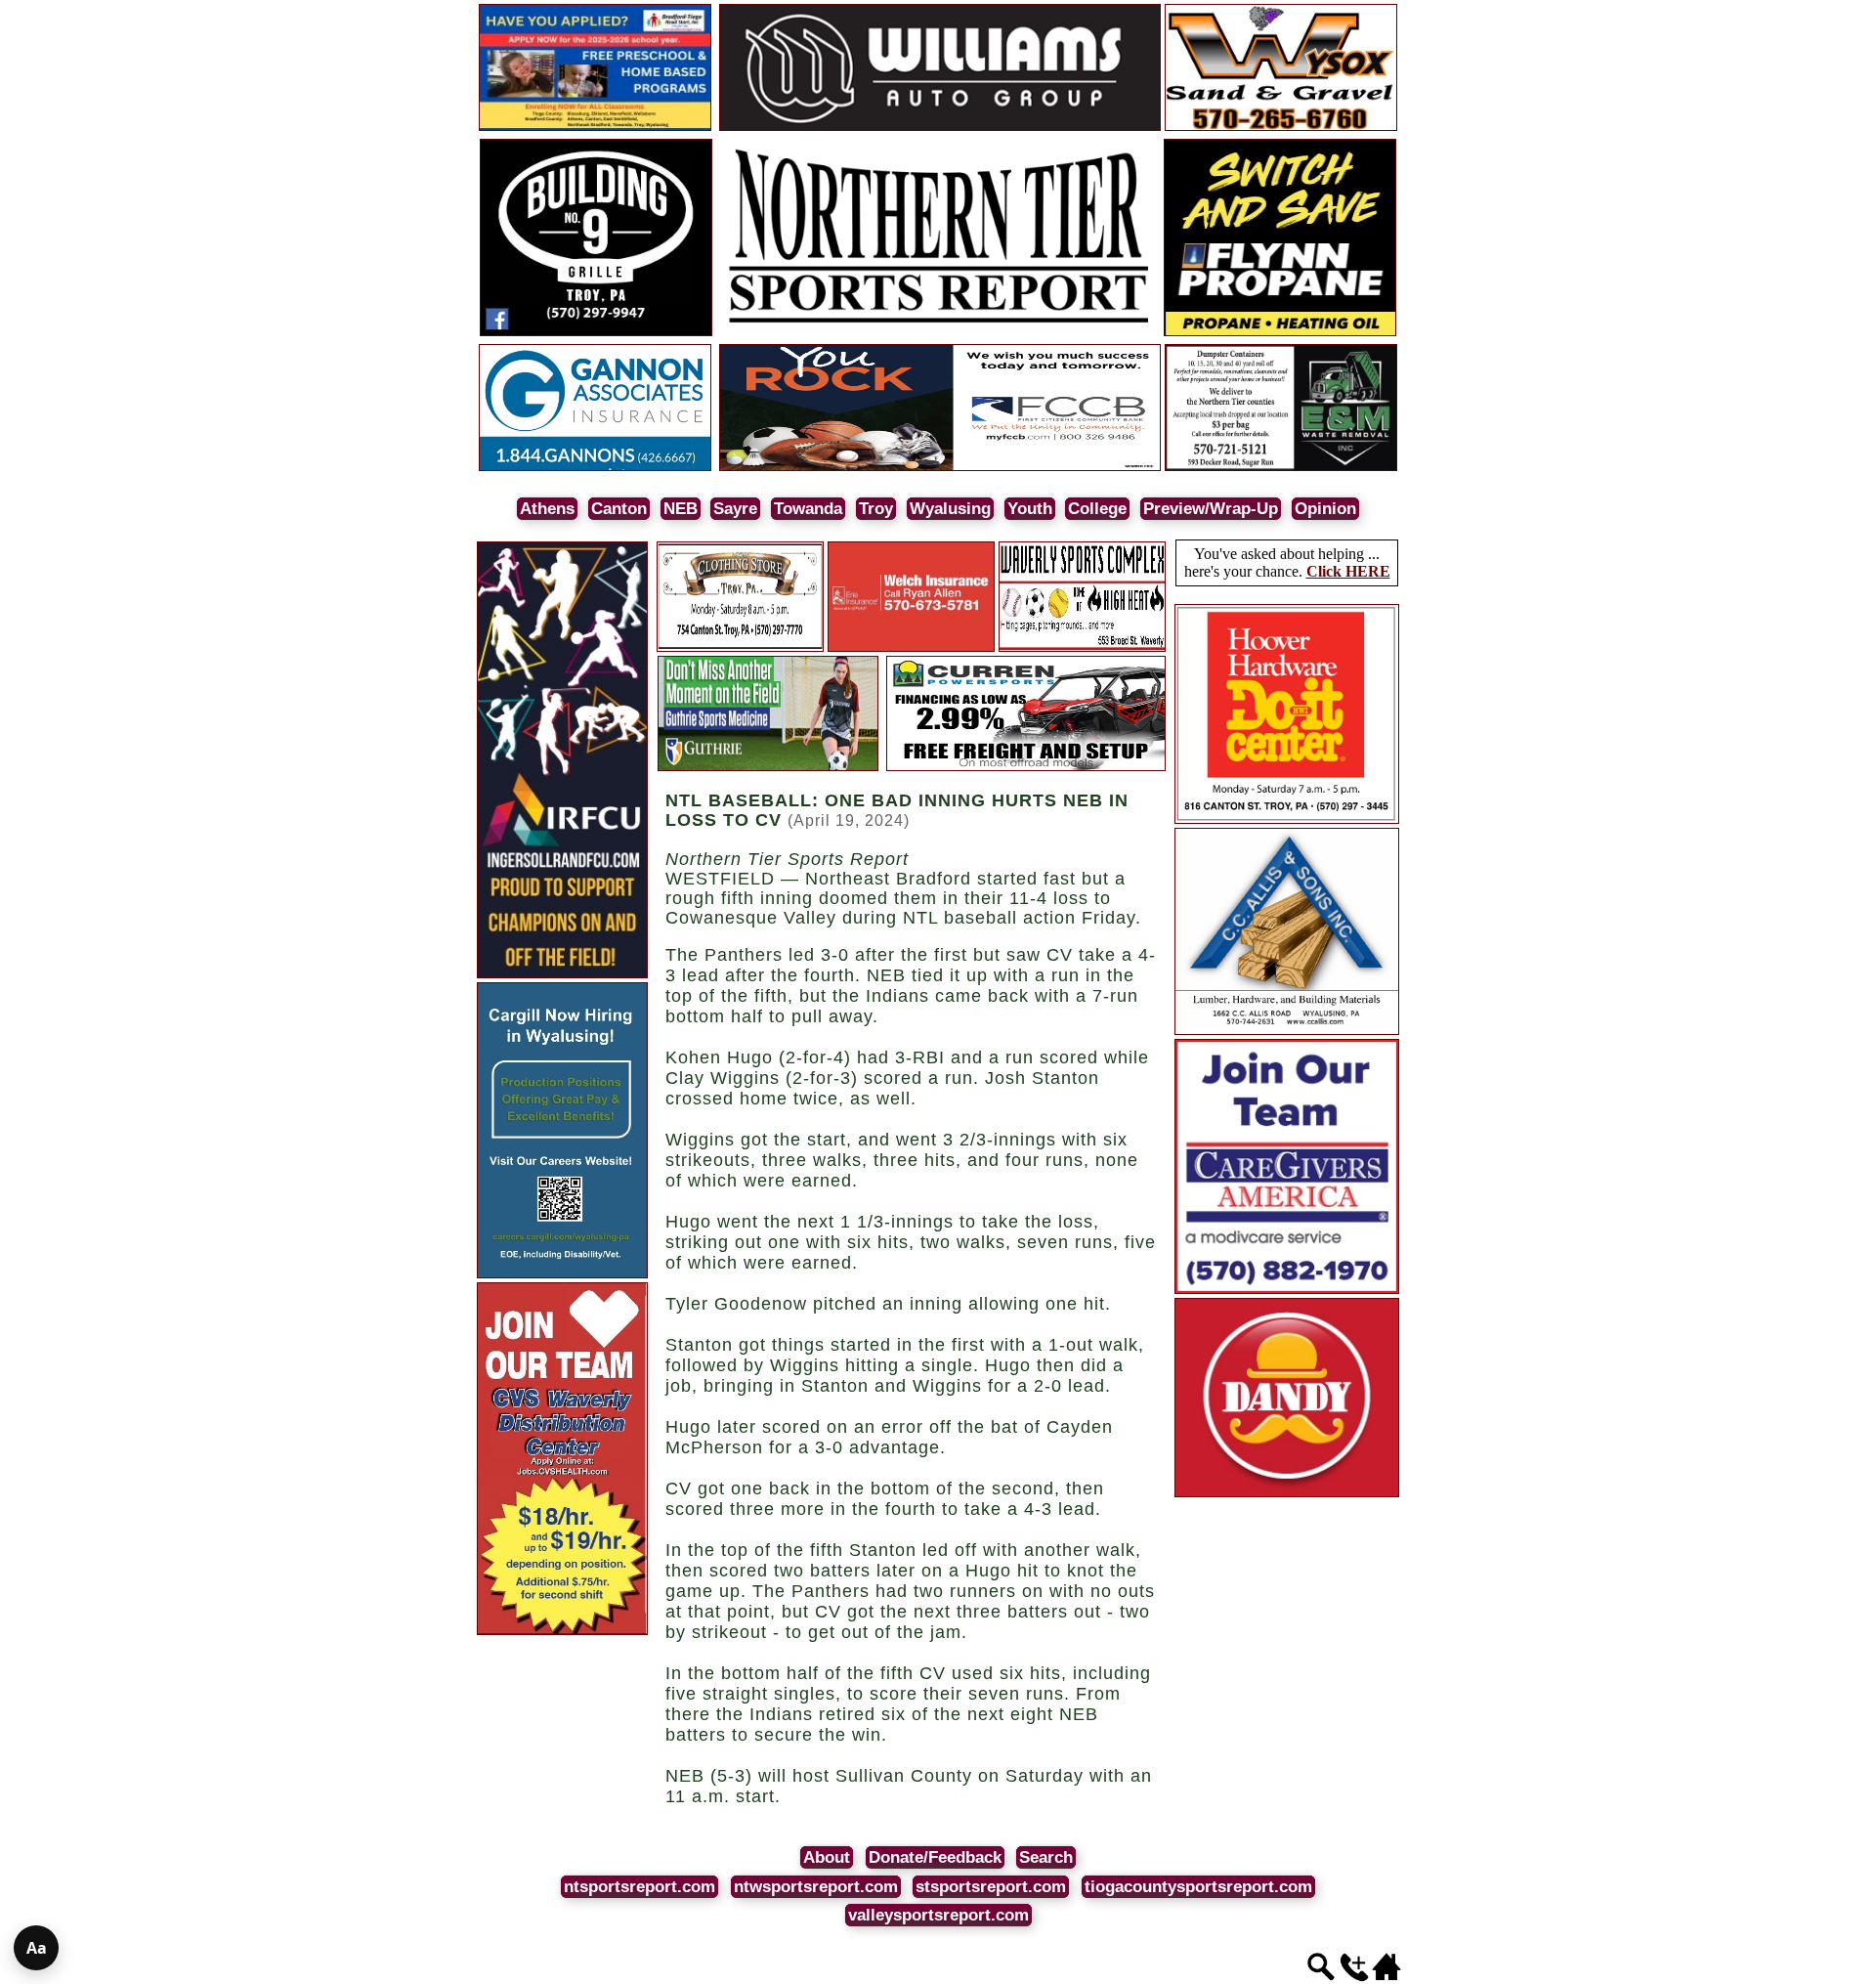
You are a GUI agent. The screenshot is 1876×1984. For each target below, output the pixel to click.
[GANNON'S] (595, 468)
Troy (876, 509)
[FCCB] (940, 468)
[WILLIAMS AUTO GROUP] (940, 128)
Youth (1030, 509)
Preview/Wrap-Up (1211, 509)
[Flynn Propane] (1280, 333)
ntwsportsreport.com (816, 1887)
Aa (37, 1948)
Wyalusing (950, 509)
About (827, 1857)
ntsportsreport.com (640, 1887)
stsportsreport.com (991, 1887)
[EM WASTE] (1281, 468)
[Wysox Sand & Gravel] (1281, 128)
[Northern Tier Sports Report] (940, 333)
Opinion (1325, 509)
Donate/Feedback (935, 1857)
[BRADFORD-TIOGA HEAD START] (595, 128)
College (1097, 509)
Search (1046, 1857)
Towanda (808, 509)
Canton (619, 509)
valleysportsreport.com (938, 1915)
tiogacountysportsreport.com (1198, 1887)
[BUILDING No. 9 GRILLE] (596, 333)
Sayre (735, 509)
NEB (681, 509)
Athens (547, 509)
